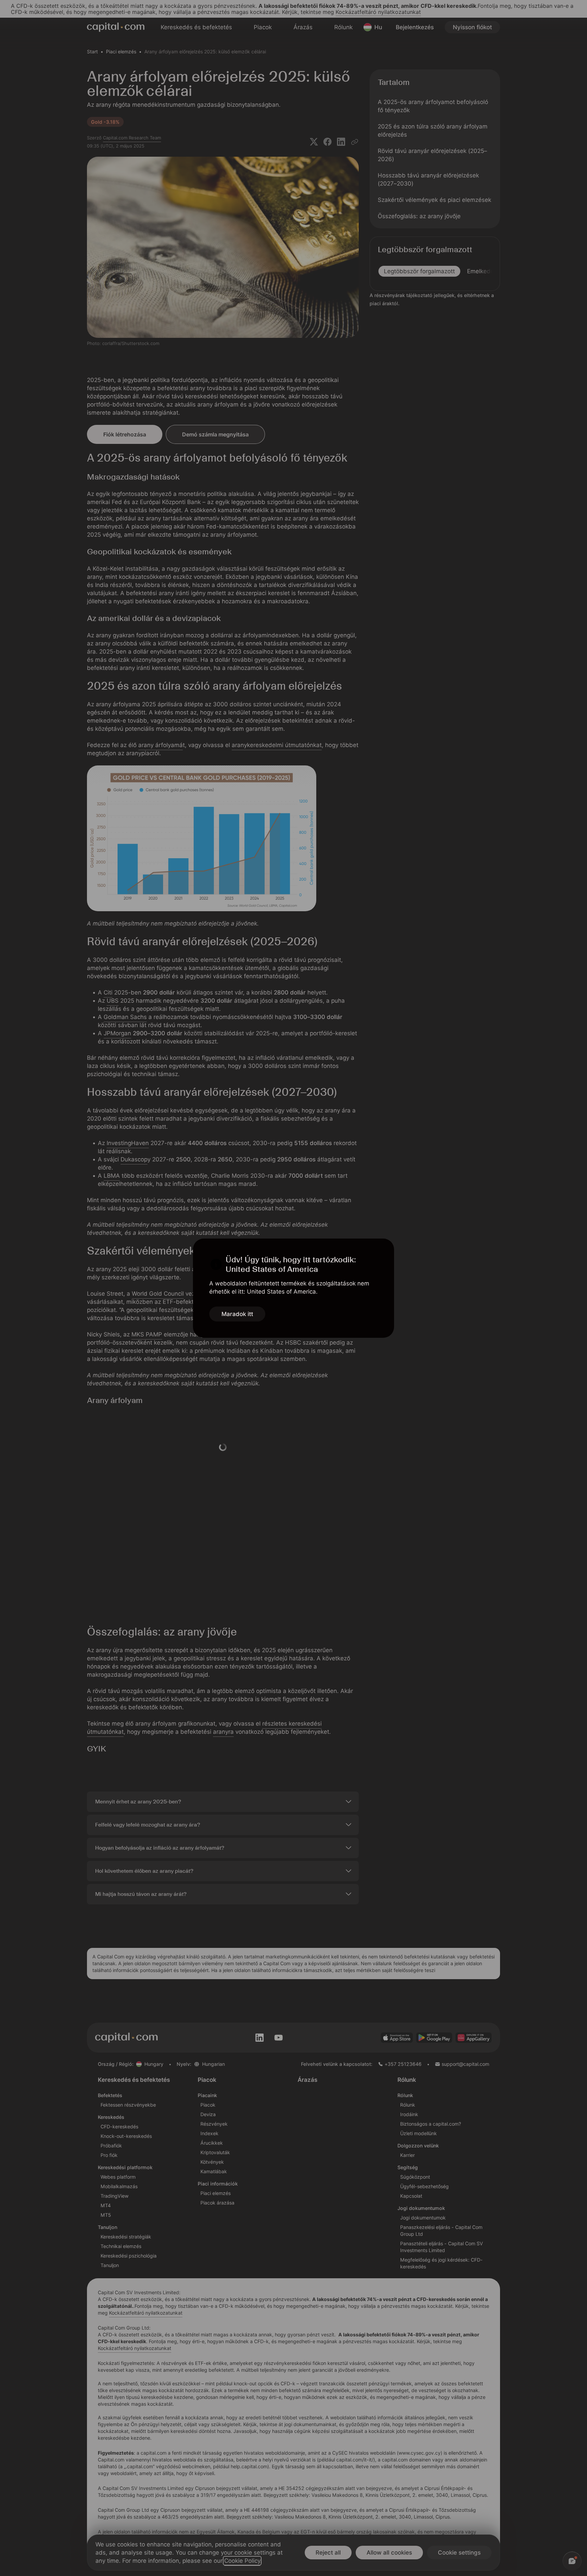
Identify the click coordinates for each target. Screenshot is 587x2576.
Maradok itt (237, 1314)
